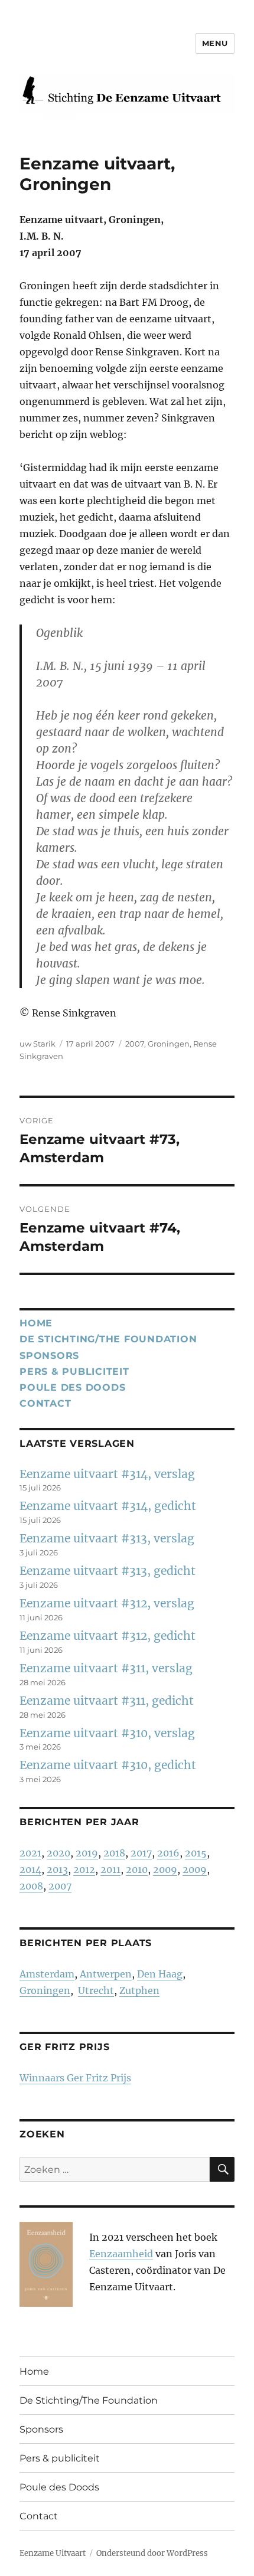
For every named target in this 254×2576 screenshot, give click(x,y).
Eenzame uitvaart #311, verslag (106, 1668)
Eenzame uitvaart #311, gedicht (107, 1701)
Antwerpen (106, 1974)
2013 (57, 1869)
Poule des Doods (72, 1387)
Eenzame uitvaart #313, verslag (107, 1538)
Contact (45, 1403)
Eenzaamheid (121, 2254)
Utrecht (96, 1990)
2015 (196, 1853)
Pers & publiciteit (74, 1372)
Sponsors (49, 1356)
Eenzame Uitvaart (53, 2553)
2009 (165, 1869)
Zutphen (139, 1990)
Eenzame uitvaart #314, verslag (107, 1474)
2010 (137, 1869)
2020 (58, 1853)
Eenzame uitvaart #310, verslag (107, 1733)
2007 (135, 1044)
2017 (141, 1853)
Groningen (169, 1044)
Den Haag (160, 1974)
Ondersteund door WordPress (152, 2553)
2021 (30, 1853)
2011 (110, 1869)
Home (36, 1323)
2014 (30, 1869)
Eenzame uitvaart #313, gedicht (108, 1571)
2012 (84, 1869)
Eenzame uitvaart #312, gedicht (108, 1636)
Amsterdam (47, 1974)
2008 (31, 1886)
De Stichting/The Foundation (108, 1339)
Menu (215, 43)
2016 (168, 1853)
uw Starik (38, 1044)
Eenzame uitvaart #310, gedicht (108, 1765)
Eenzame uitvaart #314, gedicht (108, 1506)
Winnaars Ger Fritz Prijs (75, 2078)
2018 (114, 1853)
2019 (87, 1853)
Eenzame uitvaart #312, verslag (107, 1603)
